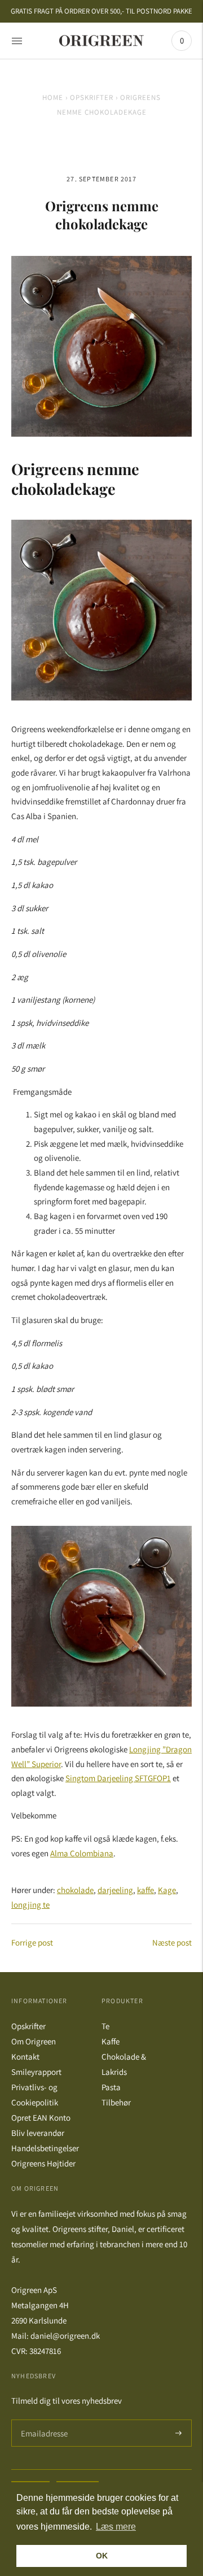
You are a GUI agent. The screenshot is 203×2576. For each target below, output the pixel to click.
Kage (167, 1890)
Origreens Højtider (43, 2163)
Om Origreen (34, 2041)
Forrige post (32, 1942)
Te (105, 2026)
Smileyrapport (36, 2072)
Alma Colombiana (82, 1853)
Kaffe (111, 2041)
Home (53, 97)
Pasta (111, 2087)
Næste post (172, 1942)
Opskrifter (92, 97)
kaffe (145, 1890)
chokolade (75, 1890)
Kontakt (25, 2057)
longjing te (30, 1905)
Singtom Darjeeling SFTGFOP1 (118, 1778)
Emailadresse (43, 2420)
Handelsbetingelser (45, 2148)
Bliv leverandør (38, 2133)
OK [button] (102, 2556)
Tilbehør (116, 2102)
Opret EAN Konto (41, 2118)
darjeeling (115, 1890)
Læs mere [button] (116, 2527)
